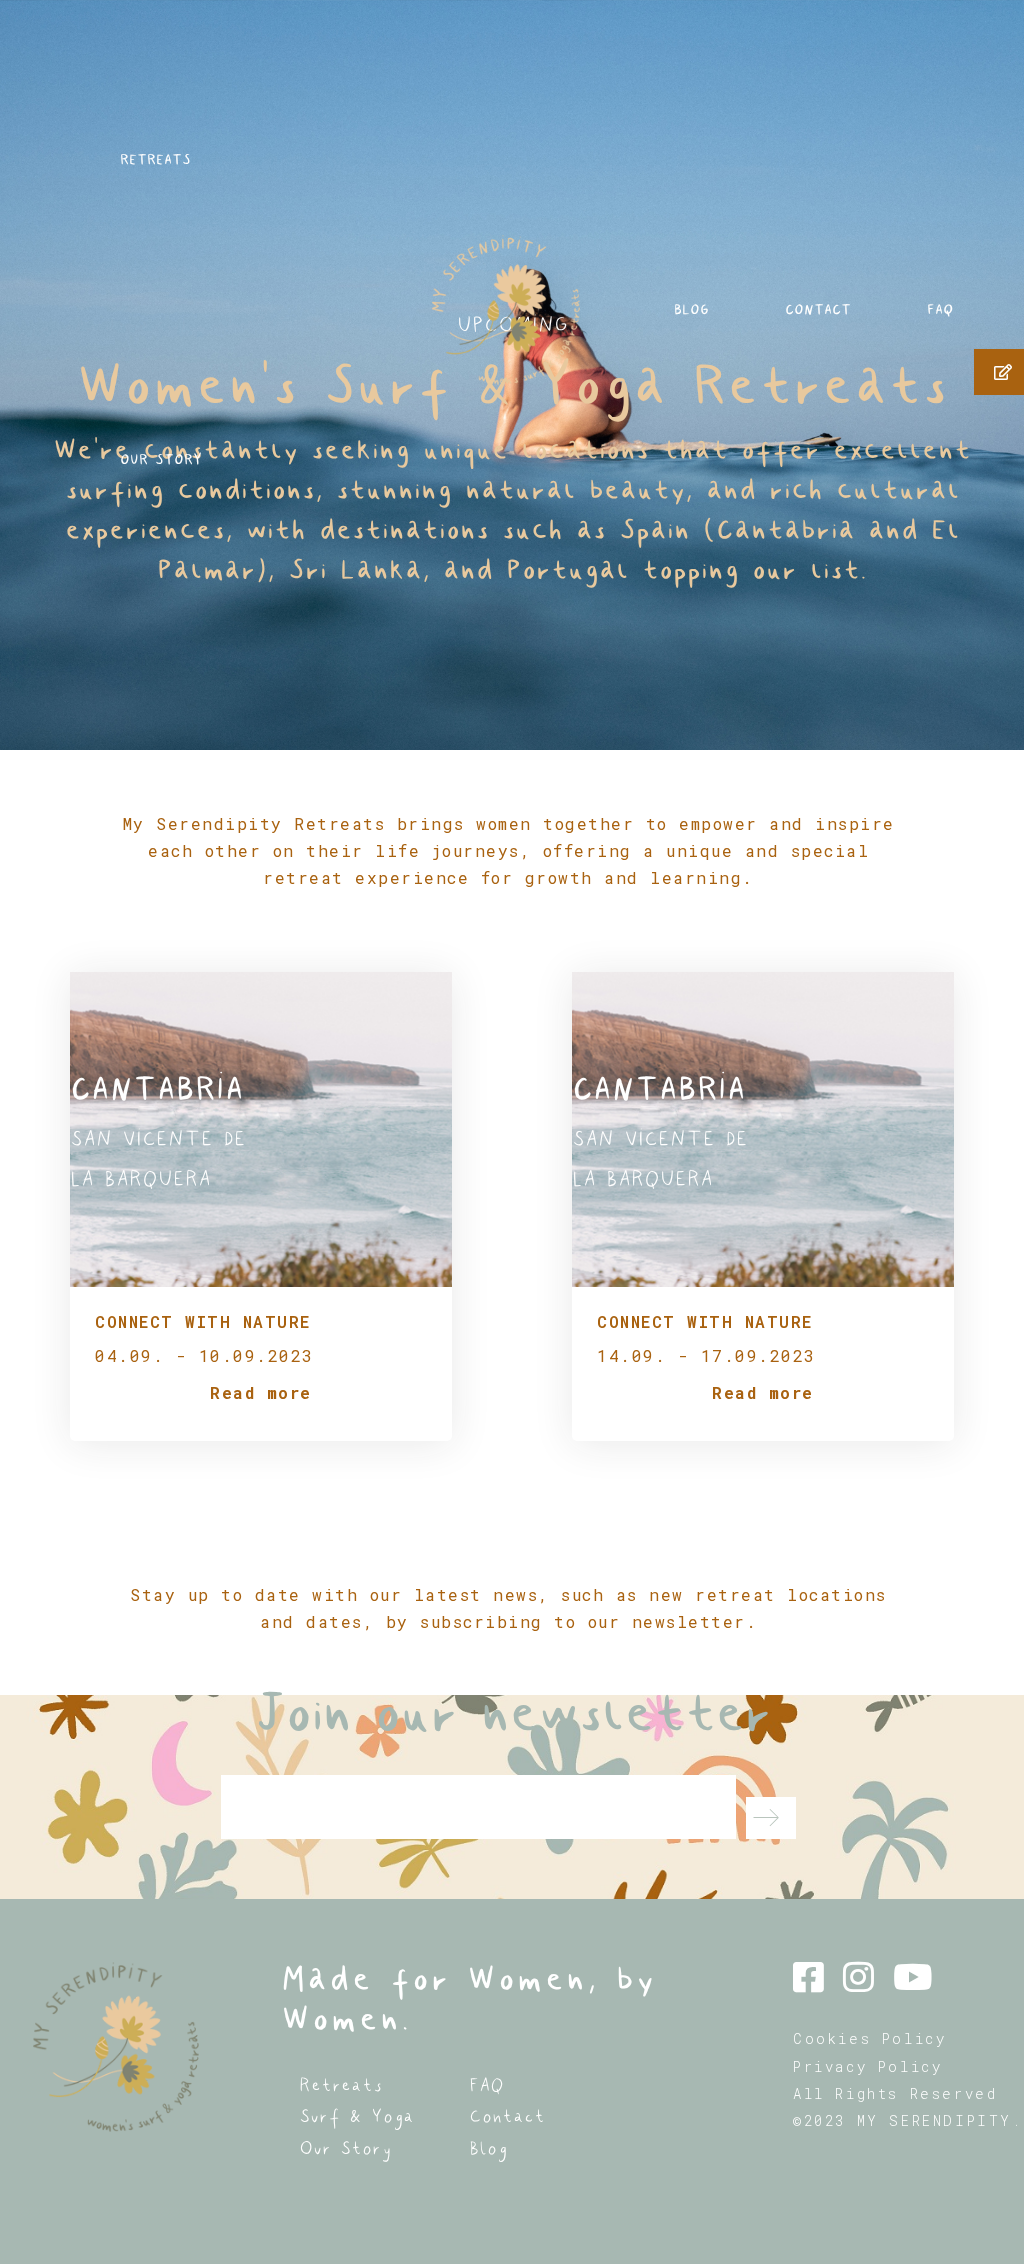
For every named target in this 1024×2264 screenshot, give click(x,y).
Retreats (340, 2085)
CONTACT (818, 309)
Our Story (345, 2148)
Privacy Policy (867, 2066)
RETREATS (155, 159)
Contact (507, 2116)
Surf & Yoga (356, 2116)
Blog (488, 2148)
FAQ (940, 309)
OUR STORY (161, 459)
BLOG (691, 309)
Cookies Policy (869, 2038)
